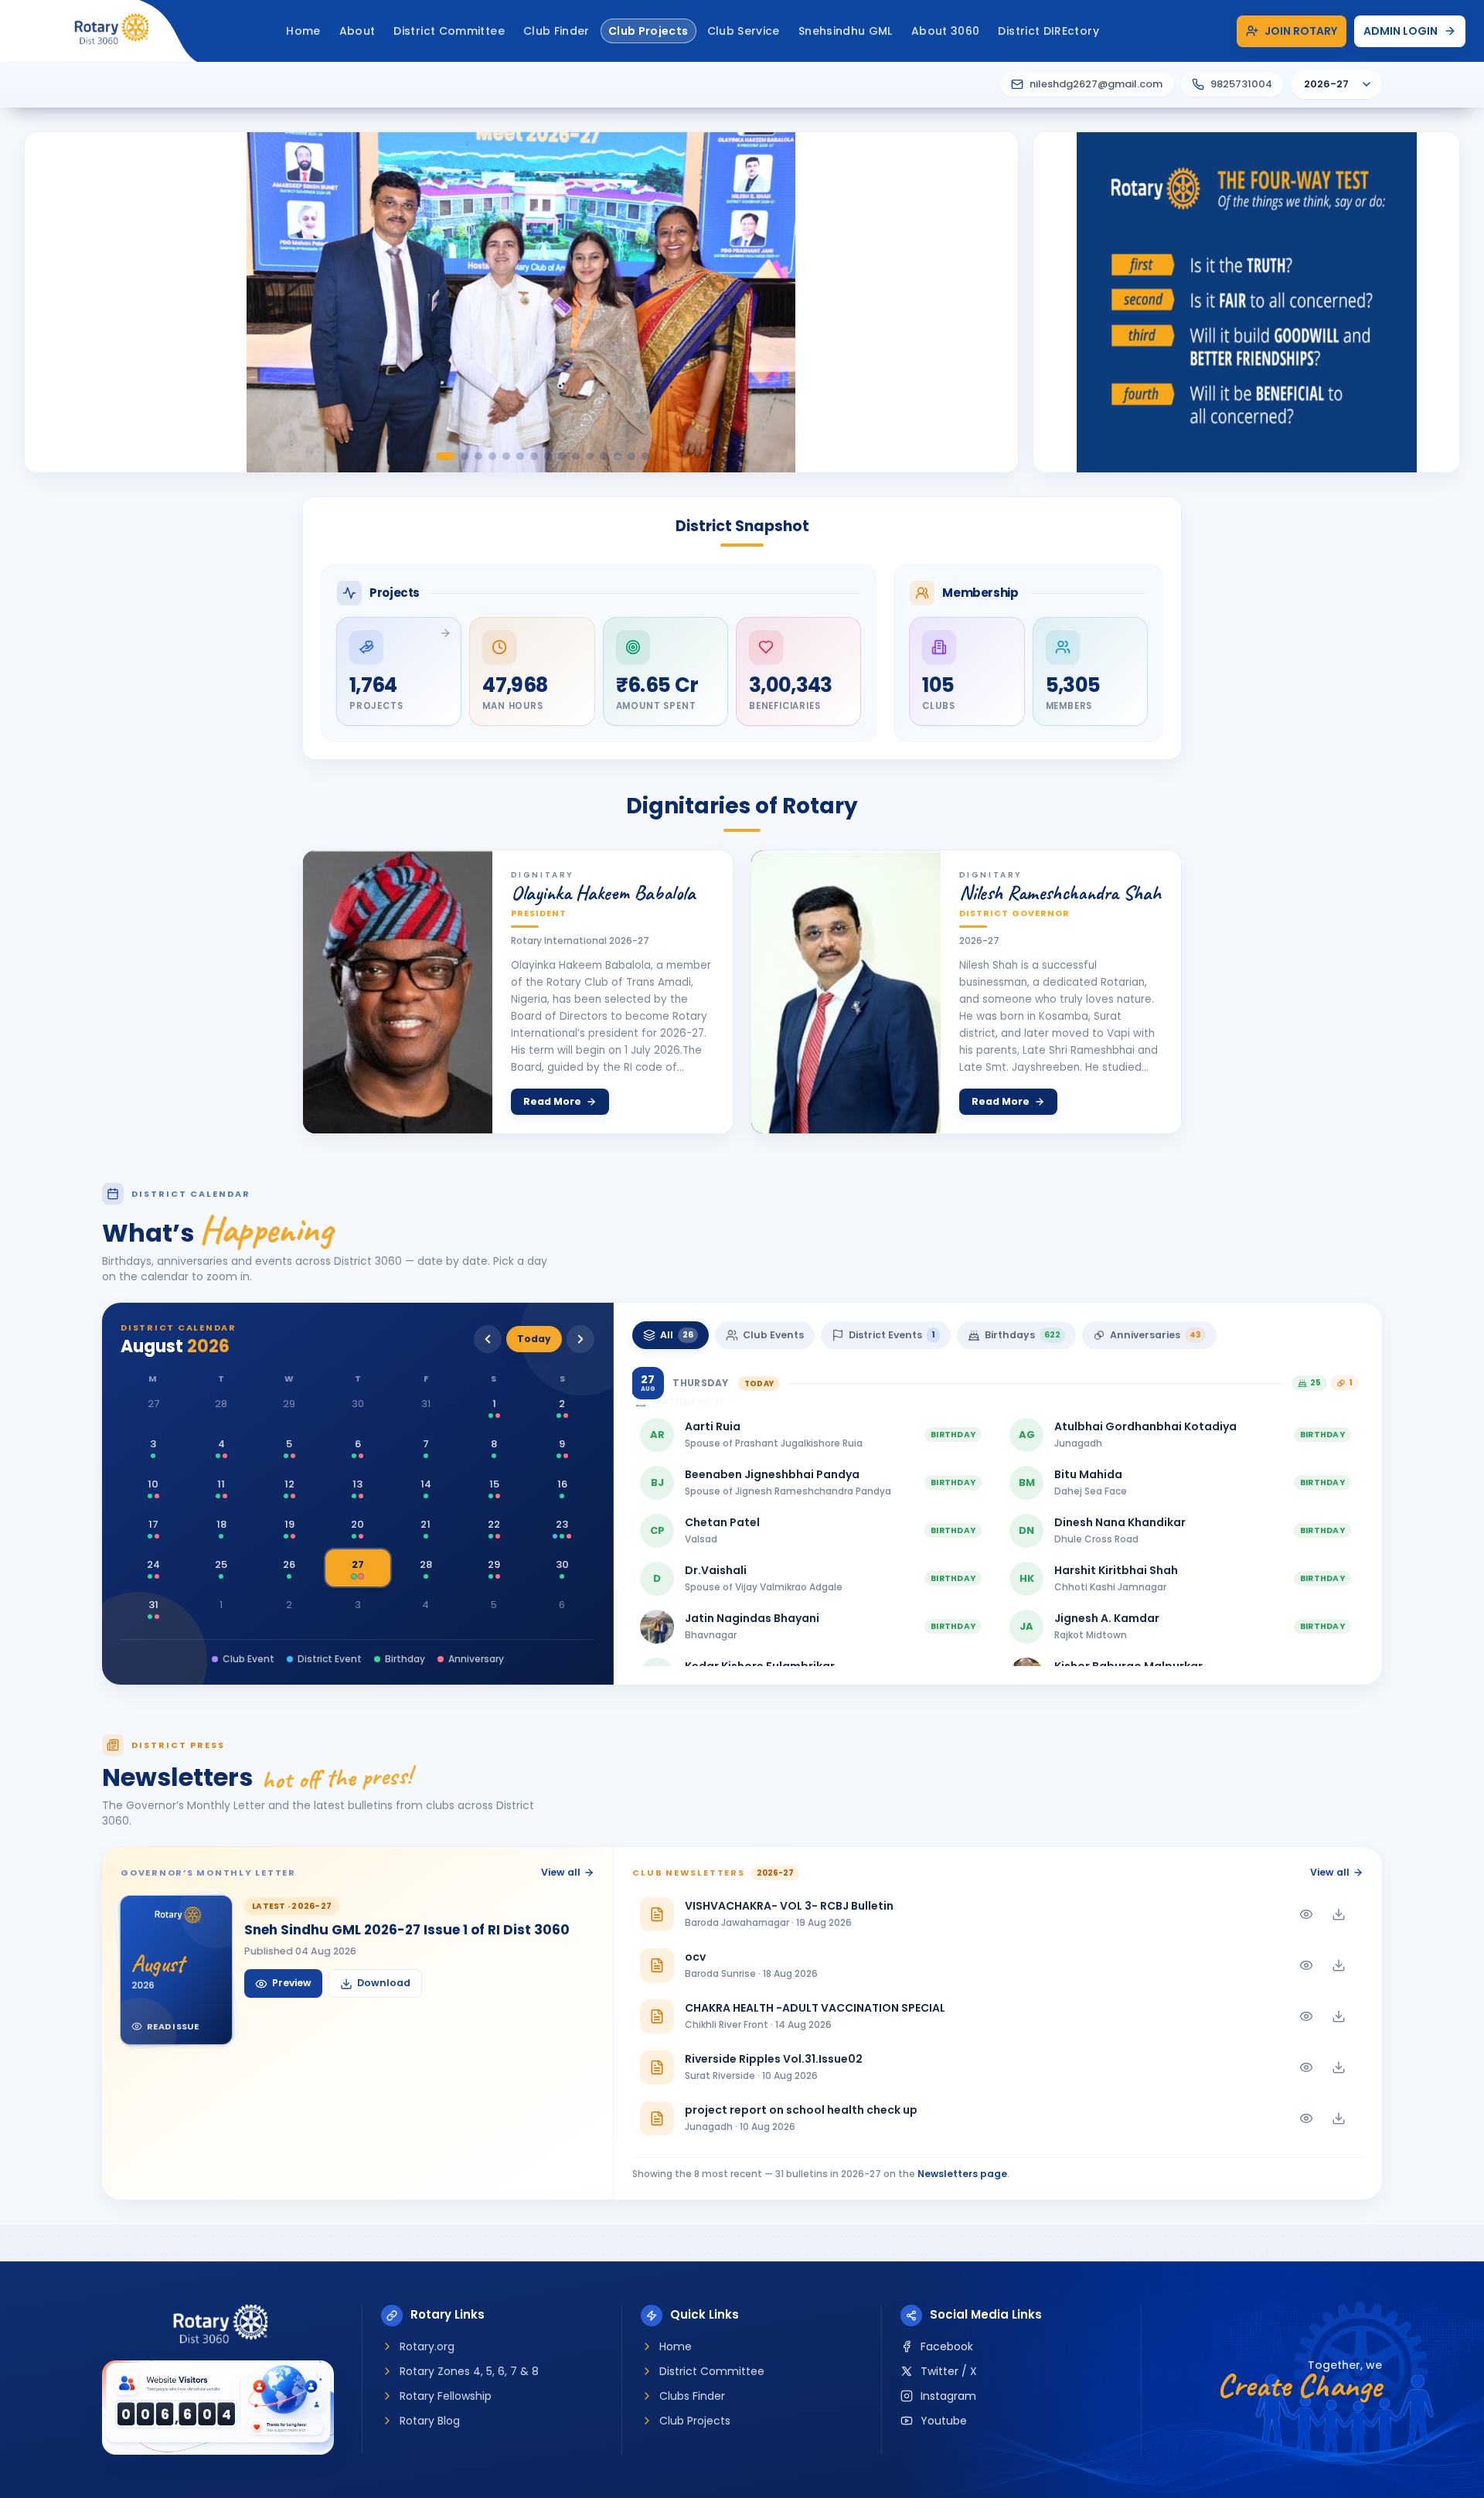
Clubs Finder (692, 2396)
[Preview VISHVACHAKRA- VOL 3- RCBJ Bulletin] (1306, 1914)
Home (676, 2346)
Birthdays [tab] (1023, 1335)
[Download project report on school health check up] (1339, 2118)
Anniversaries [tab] (1156, 1335)
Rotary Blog (430, 2421)
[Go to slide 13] (576, 456)
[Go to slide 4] (445, 456)
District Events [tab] (892, 1335)
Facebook (947, 2346)
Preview (292, 1983)
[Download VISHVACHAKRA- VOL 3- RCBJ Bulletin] (1339, 1914)
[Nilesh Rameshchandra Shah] (846, 992)
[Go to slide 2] (412, 456)
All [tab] (677, 1335)
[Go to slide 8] (506, 456)
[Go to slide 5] (465, 456)
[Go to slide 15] (604, 456)
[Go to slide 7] (492, 456)
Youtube (944, 2421)
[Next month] (580, 1339)
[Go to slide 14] (590, 456)
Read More (552, 1101)
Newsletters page (962, 2174)
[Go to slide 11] (548, 456)
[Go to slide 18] (645, 456)
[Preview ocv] (1306, 1965)
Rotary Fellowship (446, 2396)
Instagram (948, 2396)
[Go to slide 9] (520, 456)
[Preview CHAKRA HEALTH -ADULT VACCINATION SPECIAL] (1306, 2016)
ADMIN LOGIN (1401, 31)
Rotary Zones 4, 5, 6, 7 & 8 (469, 2371)
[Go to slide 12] (562, 456)
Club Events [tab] (773, 1335)
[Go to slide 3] (426, 456)
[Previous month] (488, 1339)
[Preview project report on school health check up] (1306, 2118)
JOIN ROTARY (1301, 31)
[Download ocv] (1339, 1965)
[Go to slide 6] (478, 456)
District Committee (712, 2371)
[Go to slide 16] (618, 456)
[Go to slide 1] (398, 456)
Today (534, 1339)
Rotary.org (427, 2346)
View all (561, 1872)
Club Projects (695, 2421)
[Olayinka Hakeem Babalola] (398, 992)
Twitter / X (949, 2371)
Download (384, 1983)
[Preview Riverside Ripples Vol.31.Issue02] (1306, 2067)
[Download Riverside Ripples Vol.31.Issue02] (1339, 2067)
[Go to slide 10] (534, 456)
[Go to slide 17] (631, 456)
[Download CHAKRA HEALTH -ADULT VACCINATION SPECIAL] (1339, 2016)
